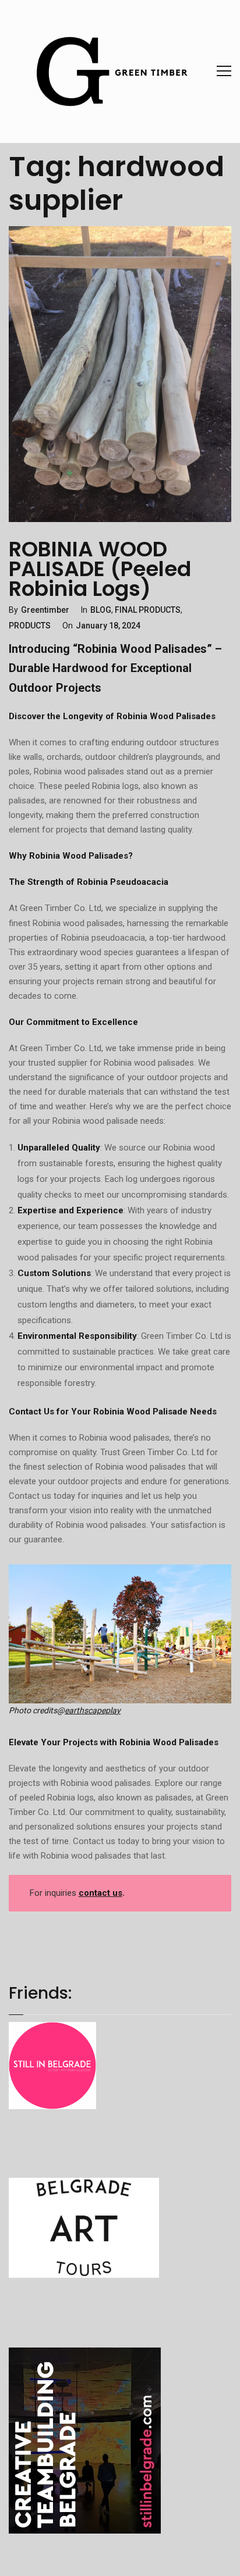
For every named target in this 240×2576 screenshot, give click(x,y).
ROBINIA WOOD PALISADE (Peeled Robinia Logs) (100, 569)
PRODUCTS (30, 626)
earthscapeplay (93, 1710)
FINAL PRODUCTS (148, 610)
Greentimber (45, 610)
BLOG (101, 610)
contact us (100, 1893)
